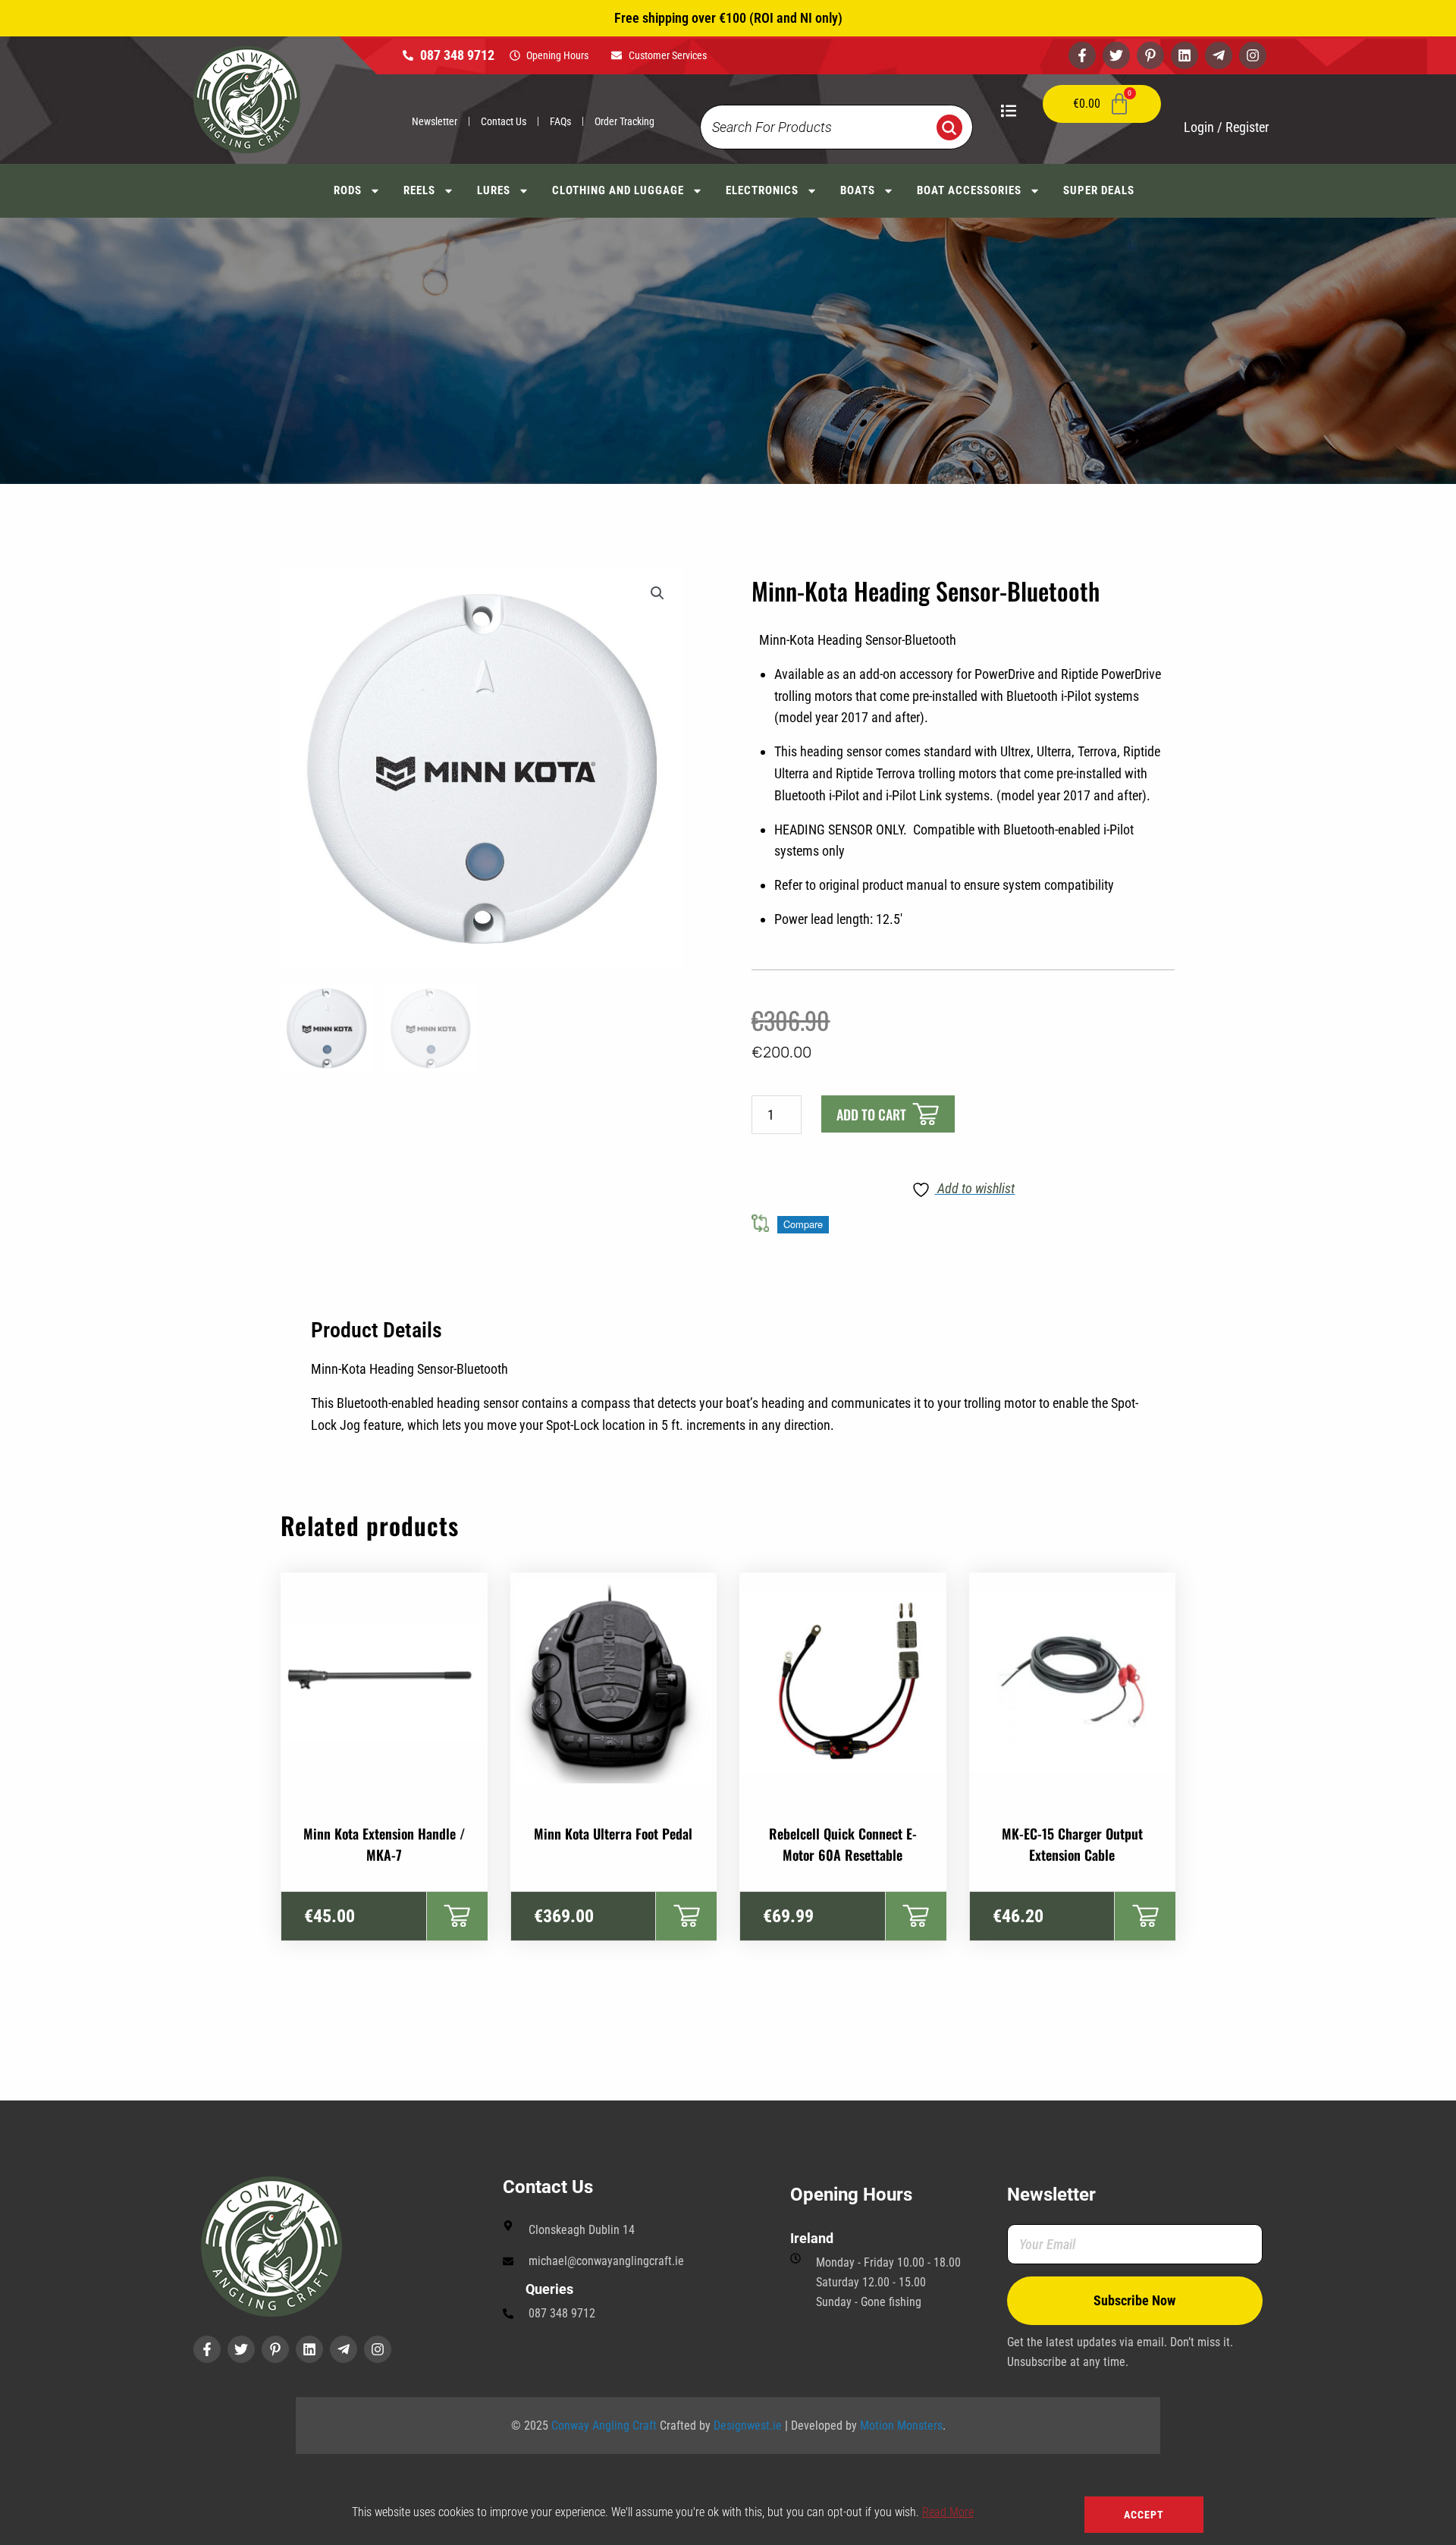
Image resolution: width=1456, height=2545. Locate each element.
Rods (348, 190)
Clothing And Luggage (618, 190)
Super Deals (1099, 190)
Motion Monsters (901, 2426)
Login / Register (1226, 127)
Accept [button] (1144, 2515)
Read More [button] (948, 2512)
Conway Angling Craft (604, 2426)
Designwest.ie (748, 2426)
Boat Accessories (969, 190)
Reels (419, 190)
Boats (858, 190)
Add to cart (871, 1114)
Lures (494, 190)
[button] (657, 593)
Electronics (762, 190)
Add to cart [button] (457, 1916)
